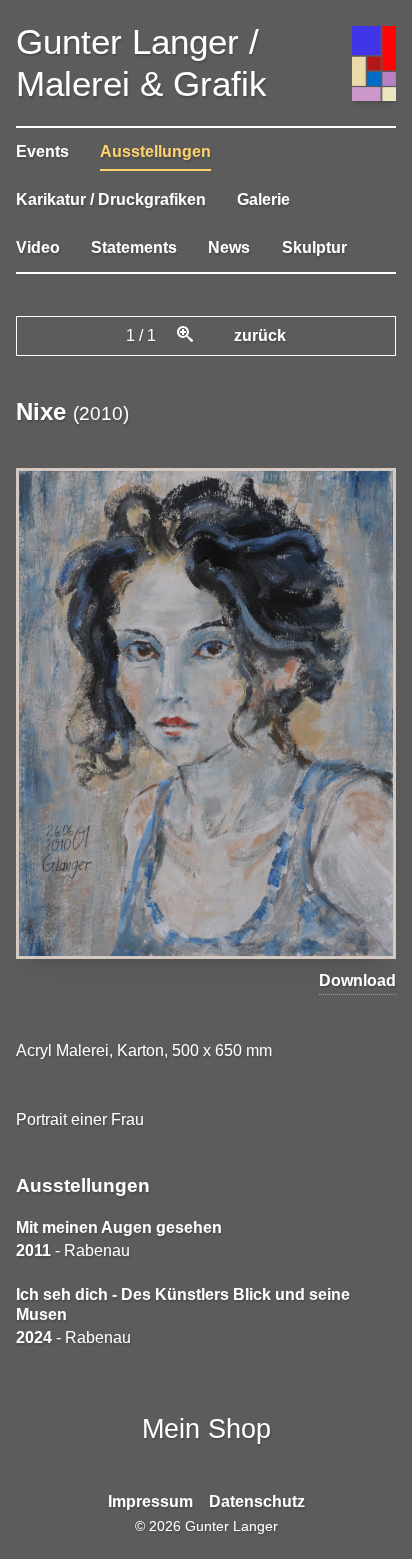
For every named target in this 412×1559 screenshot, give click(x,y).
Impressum (150, 1501)
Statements (134, 247)
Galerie (263, 199)
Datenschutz (257, 1501)
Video (38, 247)
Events (42, 151)
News (229, 247)
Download (357, 980)
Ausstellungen (155, 151)
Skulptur (314, 247)
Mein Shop (206, 1428)
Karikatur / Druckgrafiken (111, 199)
